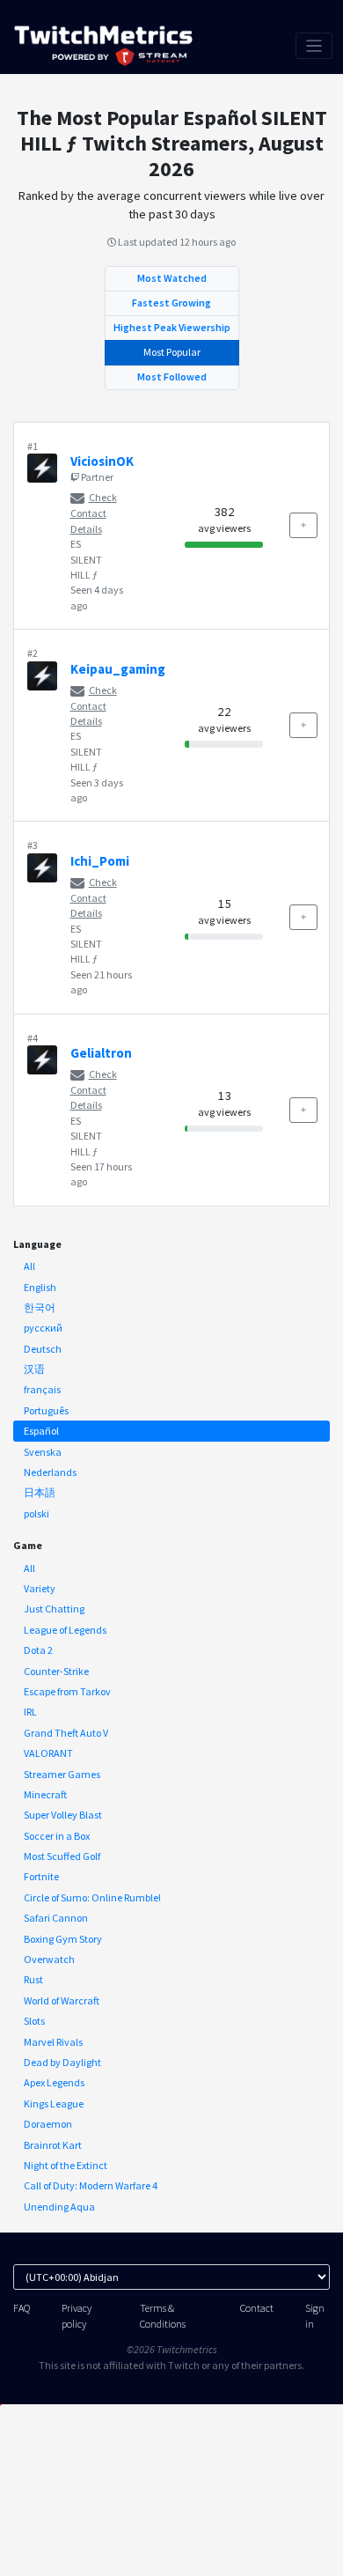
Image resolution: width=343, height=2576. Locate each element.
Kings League (54, 2104)
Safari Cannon (56, 1918)
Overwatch (49, 1959)
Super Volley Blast (63, 1815)
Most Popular (172, 352)
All (29, 1266)
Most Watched (172, 278)
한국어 (40, 1307)
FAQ (22, 2308)
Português (46, 1410)
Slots (34, 2021)
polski (36, 1513)
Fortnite (41, 1876)
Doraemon (48, 2124)
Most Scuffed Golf (62, 1856)
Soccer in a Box (57, 1836)
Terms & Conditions (163, 2315)
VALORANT (48, 1753)
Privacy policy (77, 2315)
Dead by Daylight (62, 2062)
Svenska (43, 1452)
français (42, 1389)
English (40, 1287)
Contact (257, 2308)
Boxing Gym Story (63, 1939)
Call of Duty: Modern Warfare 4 (91, 2185)
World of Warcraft (62, 2000)
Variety (40, 1588)
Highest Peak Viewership (172, 327)
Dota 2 (38, 1650)
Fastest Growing (171, 303)
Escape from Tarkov (67, 1691)
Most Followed (172, 376)
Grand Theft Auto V (66, 1733)
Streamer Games (62, 1774)
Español (41, 1431)
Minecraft (45, 1794)
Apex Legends (54, 2082)
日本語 (40, 1492)
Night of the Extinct (66, 2165)
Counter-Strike (56, 1671)
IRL (30, 1712)
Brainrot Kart (53, 2145)
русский (43, 1328)
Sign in (315, 2315)
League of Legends (65, 1630)
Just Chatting (54, 1609)
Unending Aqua (59, 2207)
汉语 (34, 1369)
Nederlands (50, 1472)
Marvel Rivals (53, 2042)
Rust (33, 1979)
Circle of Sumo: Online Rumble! (92, 1897)
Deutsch (43, 1349)
